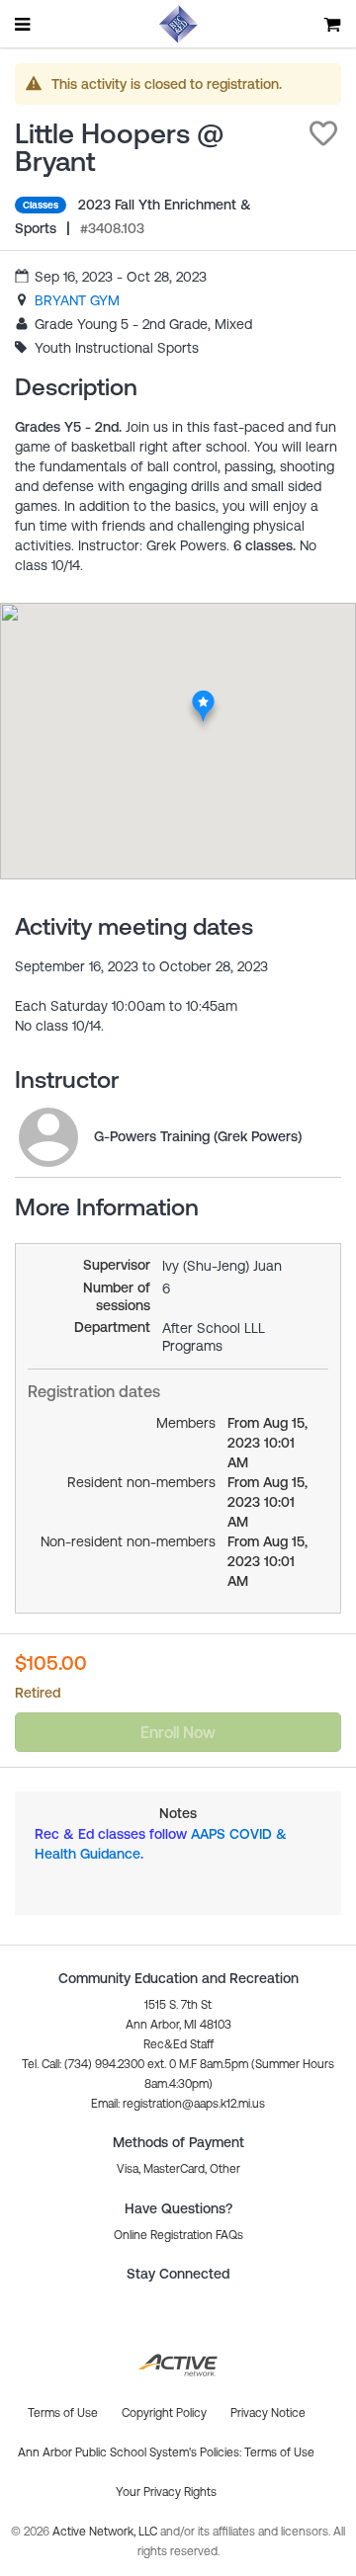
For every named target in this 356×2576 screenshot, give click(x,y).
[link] (77, 300)
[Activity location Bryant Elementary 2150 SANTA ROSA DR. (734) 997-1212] (203, 697)
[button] (323, 133)
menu (24, 24)
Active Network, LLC (106, 2532)
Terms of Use (279, 2452)
